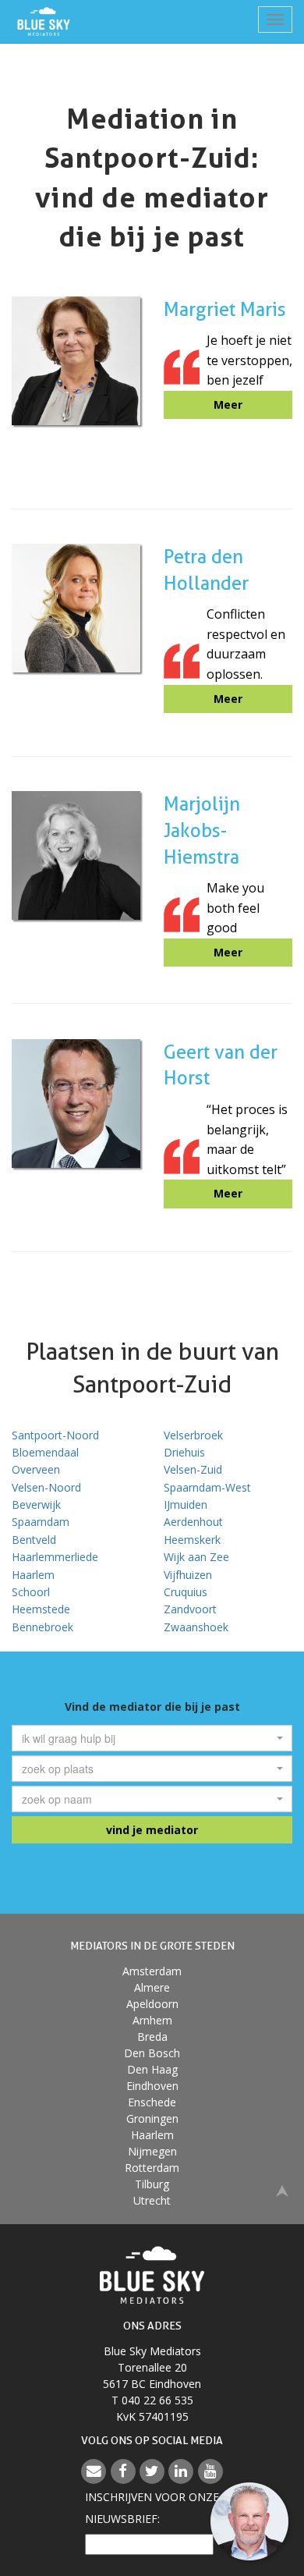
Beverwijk (36, 1504)
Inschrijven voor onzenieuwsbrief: (152, 2508)
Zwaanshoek (196, 1627)
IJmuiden (186, 1504)
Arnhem (152, 2020)
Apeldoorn (152, 2004)
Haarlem (33, 1575)
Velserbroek (193, 1435)
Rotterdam (152, 2168)
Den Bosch (152, 2053)
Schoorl (31, 1592)
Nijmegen (152, 2151)
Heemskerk (192, 1540)
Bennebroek (42, 1627)
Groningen (152, 2118)
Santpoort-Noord (55, 1435)
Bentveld (34, 1540)
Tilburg (152, 2184)
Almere (152, 1987)
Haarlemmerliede (55, 1557)
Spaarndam (41, 1522)
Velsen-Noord (46, 1487)
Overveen (36, 1469)
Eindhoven (152, 2086)
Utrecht (152, 2200)
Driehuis (184, 1452)
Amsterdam (152, 1971)
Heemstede (41, 1609)
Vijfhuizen (188, 1575)
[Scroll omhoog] (282, 2189)
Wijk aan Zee (196, 1557)
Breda (152, 2037)
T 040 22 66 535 (152, 2400)
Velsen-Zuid (193, 1469)
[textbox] (147, 1738)
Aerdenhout (193, 1522)
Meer (228, 404)
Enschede (152, 2102)
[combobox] (152, 1738)
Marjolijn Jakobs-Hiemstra (202, 830)
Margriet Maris (225, 309)
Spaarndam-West (207, 1487)
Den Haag (152, 2069)
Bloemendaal (45, 1452)
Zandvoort (190, 1609)
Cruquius (186, 1592)
